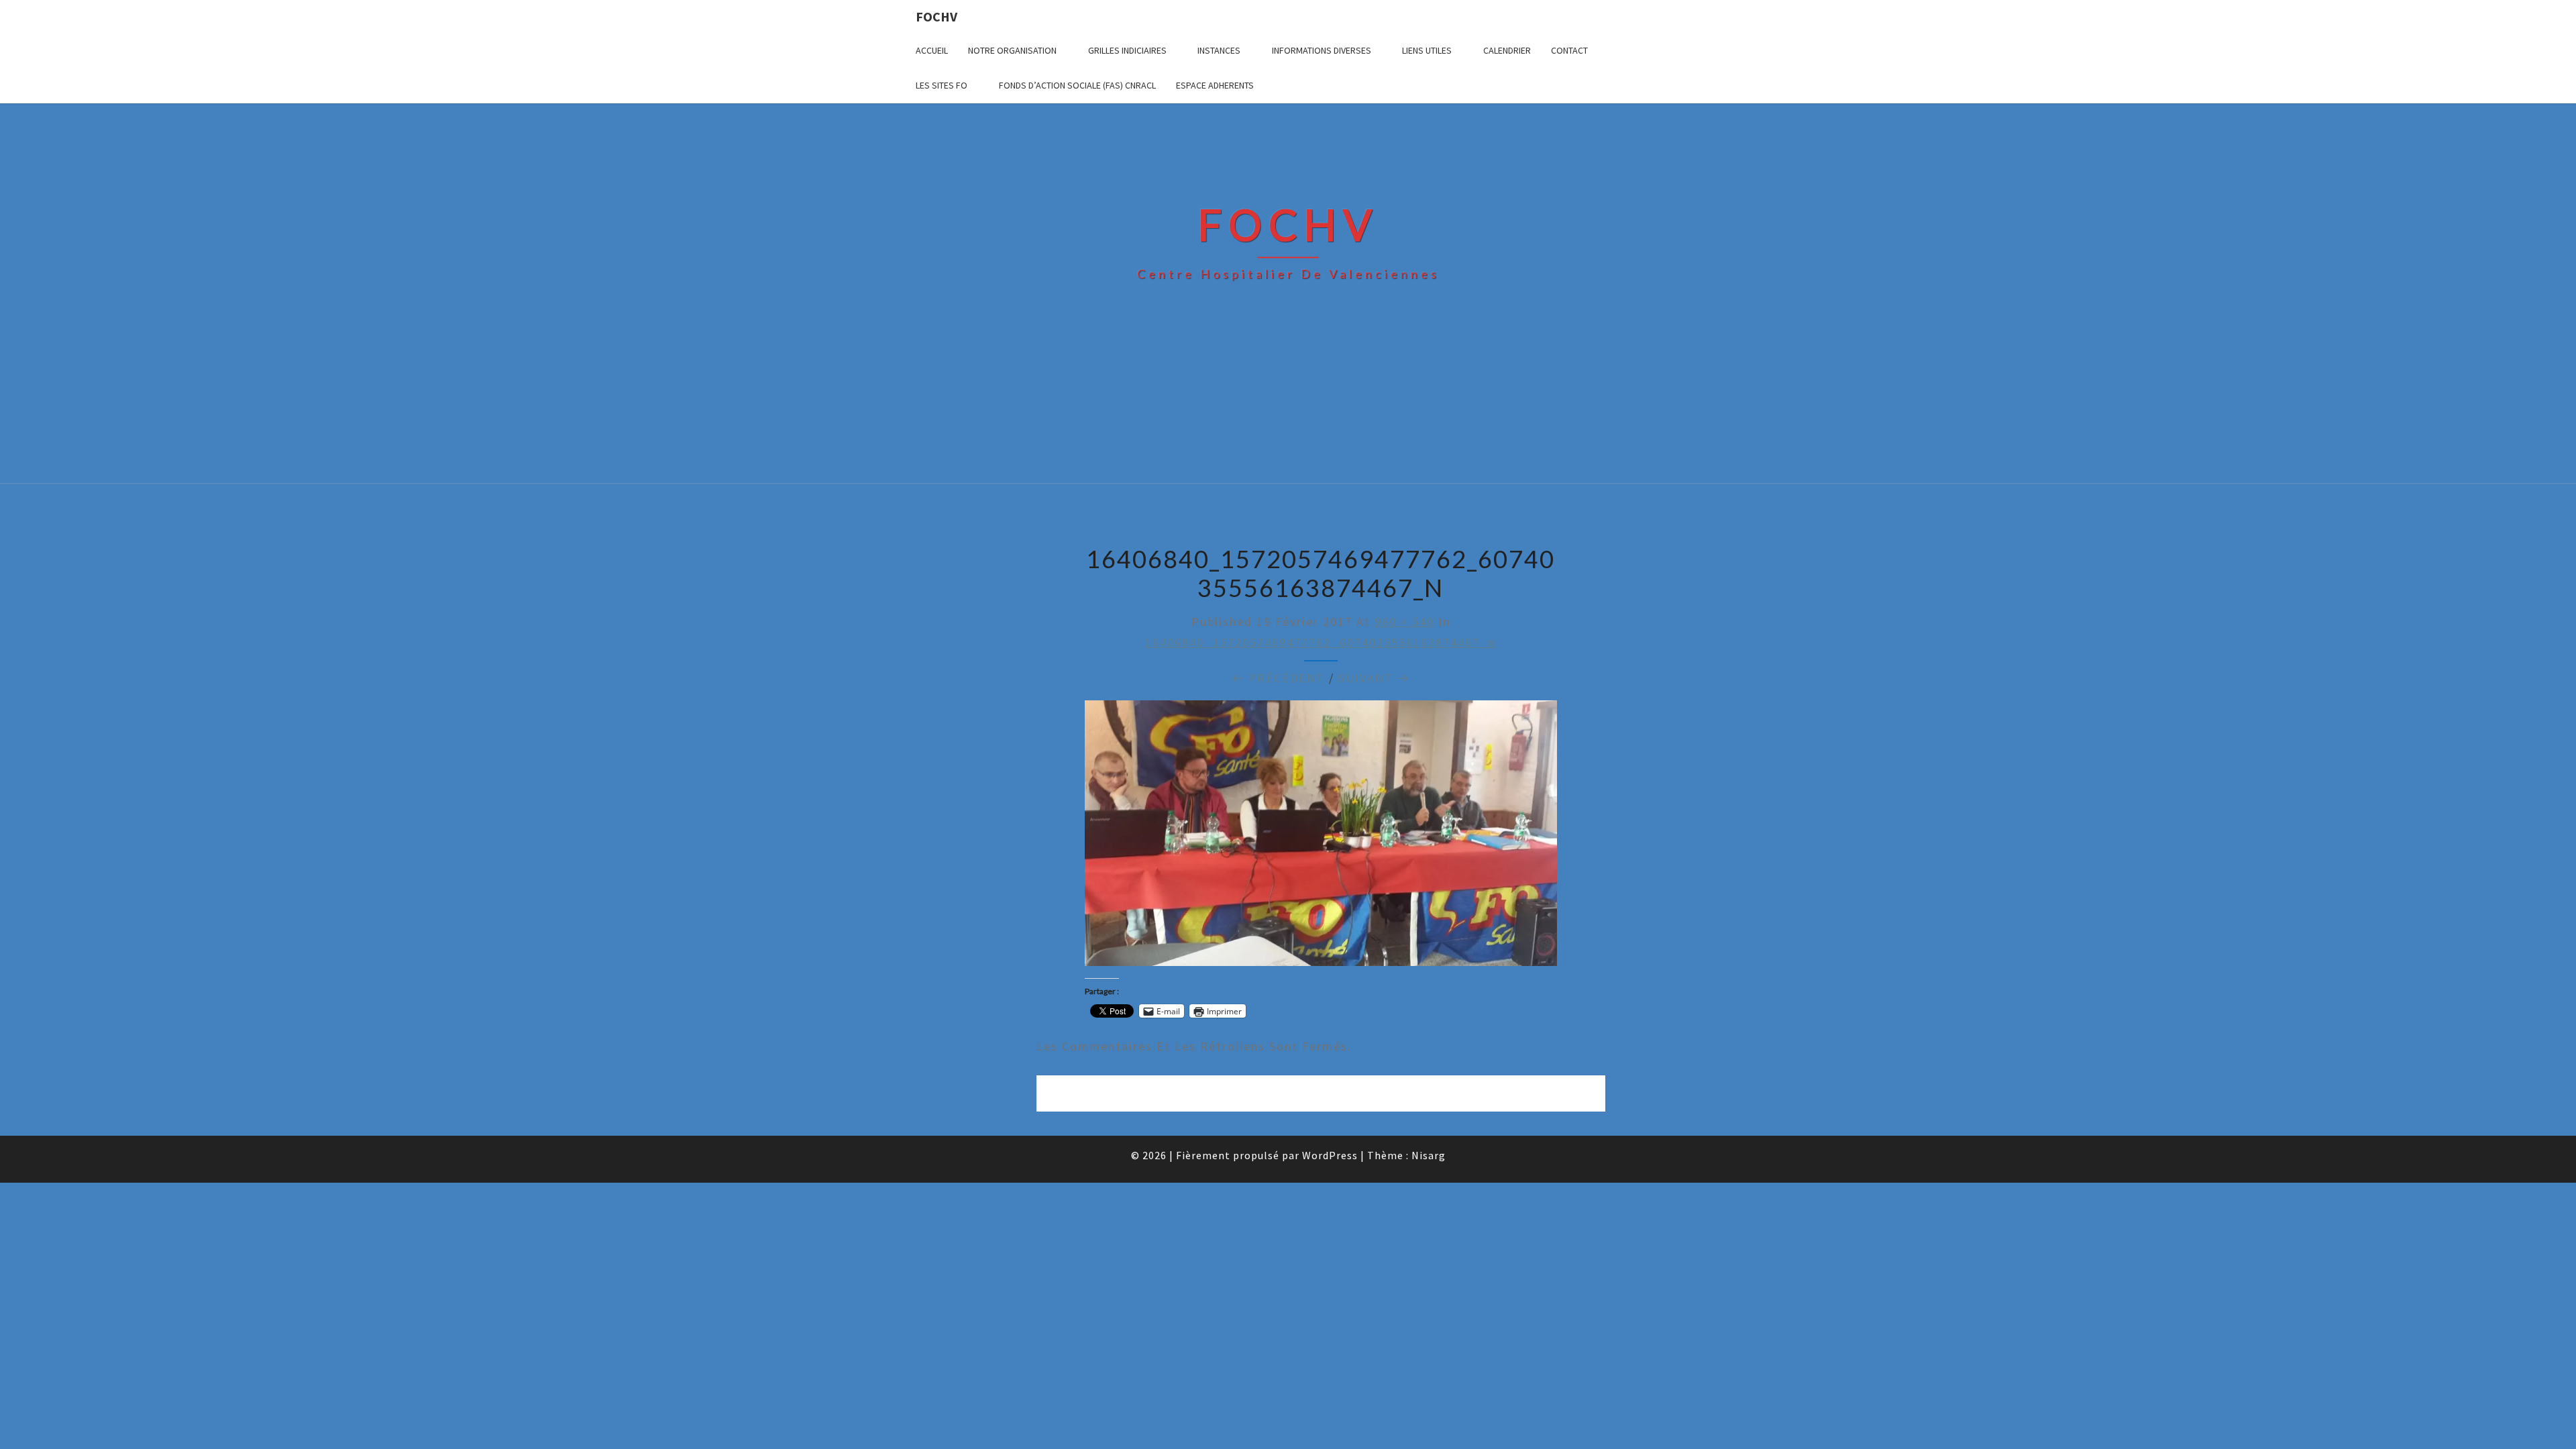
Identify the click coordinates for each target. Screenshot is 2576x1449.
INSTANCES (1219, 50)
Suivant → (1374, 678)
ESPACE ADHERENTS (1215, 85)
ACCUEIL (932, 50)
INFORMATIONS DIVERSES (1322, 50)
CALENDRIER (1507, 50)
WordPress (1330, 1155)
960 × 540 (1404, 622)
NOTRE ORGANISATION (1012, 50)
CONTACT (1569, 50)
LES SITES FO (942, 85)
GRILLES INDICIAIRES (1127, 50)
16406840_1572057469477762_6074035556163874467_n (1321, 642)
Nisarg (1429, 1155)
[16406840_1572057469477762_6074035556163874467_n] (1321, 838)
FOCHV (936, 16)
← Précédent (1278, 678)
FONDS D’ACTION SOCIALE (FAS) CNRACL (1077, 85)
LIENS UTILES (1427, 50)
